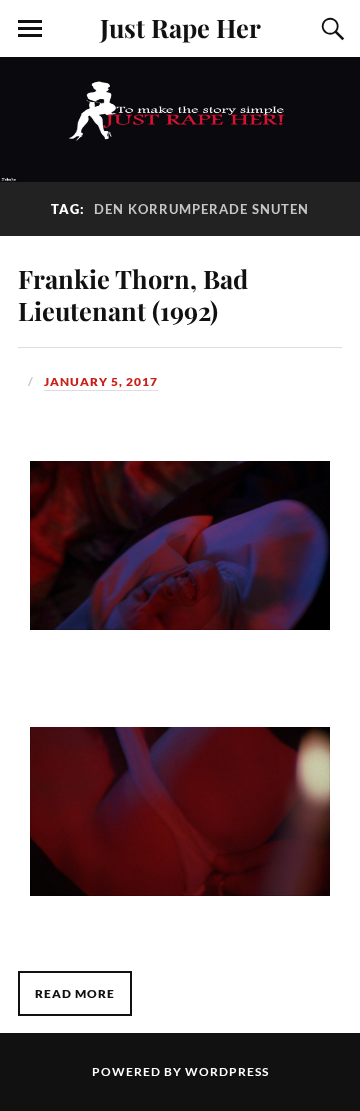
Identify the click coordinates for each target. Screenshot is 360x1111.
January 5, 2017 (101, 381)
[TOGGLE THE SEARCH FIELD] (330, 29)
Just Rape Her (180, 27)
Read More (75, 993)
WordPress (227, 1071)
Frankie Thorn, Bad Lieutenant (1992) (133, 294)
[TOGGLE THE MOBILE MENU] (30, 29)
